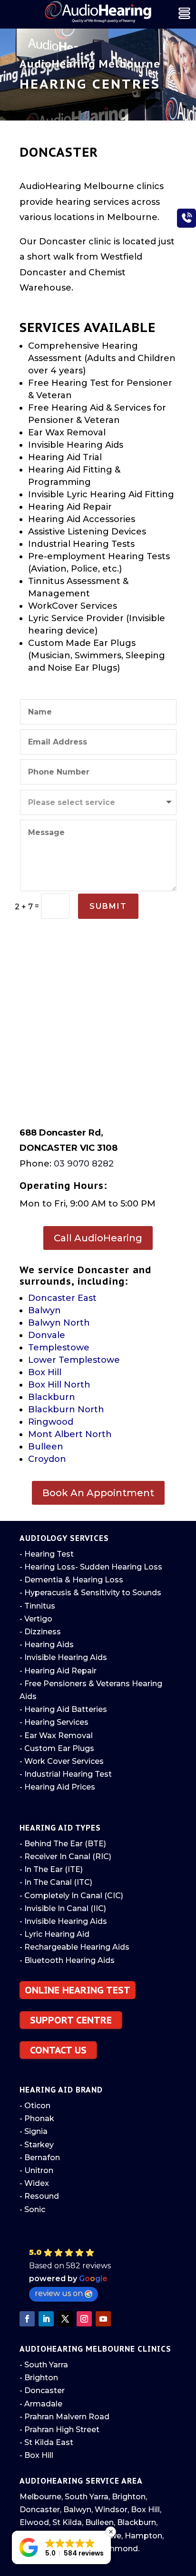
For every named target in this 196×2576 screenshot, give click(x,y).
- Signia (34, 2131)
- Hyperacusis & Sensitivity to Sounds (90, 1593)
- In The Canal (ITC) (56, 1882)
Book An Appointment (98, 1493)
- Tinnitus (37, 1606)
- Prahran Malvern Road (64, 2417)
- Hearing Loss (47, 1567)
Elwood (34, 2522)
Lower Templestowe (74, 1360)
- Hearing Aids (47, 1645)
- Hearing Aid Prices (57, 1787)
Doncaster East (62, 1298)
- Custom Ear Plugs (57, 1748)
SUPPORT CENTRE (71, 2020)
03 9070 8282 (84, 1164)
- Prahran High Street (59, 2430)
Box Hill (45, 1372)
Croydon (47, 1459)
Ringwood (51, 1422)
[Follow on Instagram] (84, 2319)
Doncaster (40, 2510)
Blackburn (52, 1397)
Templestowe (59, 1348)
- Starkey (37, 2145)
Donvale (47, 1335)
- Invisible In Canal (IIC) (63, 1908)
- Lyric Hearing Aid (54, 1934)
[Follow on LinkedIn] (46, 2319)
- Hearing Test (47, 1554)
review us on (59, 2293)
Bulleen (46, 1447)
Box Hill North (59, 1385)
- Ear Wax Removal (56, 1736)
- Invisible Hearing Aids (63, 1657)
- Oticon (35, 2106)
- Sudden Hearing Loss (119, 1567)
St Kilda (67, 2522)
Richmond (118, 2549)
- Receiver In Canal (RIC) (65, 1857)
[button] (100, 2275)
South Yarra (87, 2497)
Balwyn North (59, 1323)
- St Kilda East (46, 2442)
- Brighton (39, 2378)
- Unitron (36, 2170)
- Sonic (32, 2209)
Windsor (111, 2510)
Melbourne (40, 2497)
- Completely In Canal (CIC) (71, 1896)
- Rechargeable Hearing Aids (74, 1947)
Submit (108, 906)
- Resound (39, 2196)
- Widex (34, 2183)
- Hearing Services (54, 1722)
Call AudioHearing (98, 1238)
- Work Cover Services (62, 1761)
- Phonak (37, 2118)
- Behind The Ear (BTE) (63, 1844)
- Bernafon (40, 2158)
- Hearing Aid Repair (58, 1671)
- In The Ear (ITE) (51, 1869)
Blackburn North (66, 1409)
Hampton (143, 2536)
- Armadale (41, 2404)
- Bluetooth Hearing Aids (67, 1960)
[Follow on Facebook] (27, 2319)
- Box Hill (36, 2455)
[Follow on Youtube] (103, 2319)
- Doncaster (42, 2390)
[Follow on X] (65, 2319)
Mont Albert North (70, 1434)
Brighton (129, 2497)
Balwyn (44, 1310)
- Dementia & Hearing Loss (71, 1580)
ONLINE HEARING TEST (78, 1990)
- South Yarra (44, 2365)
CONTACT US (58, 2050)
